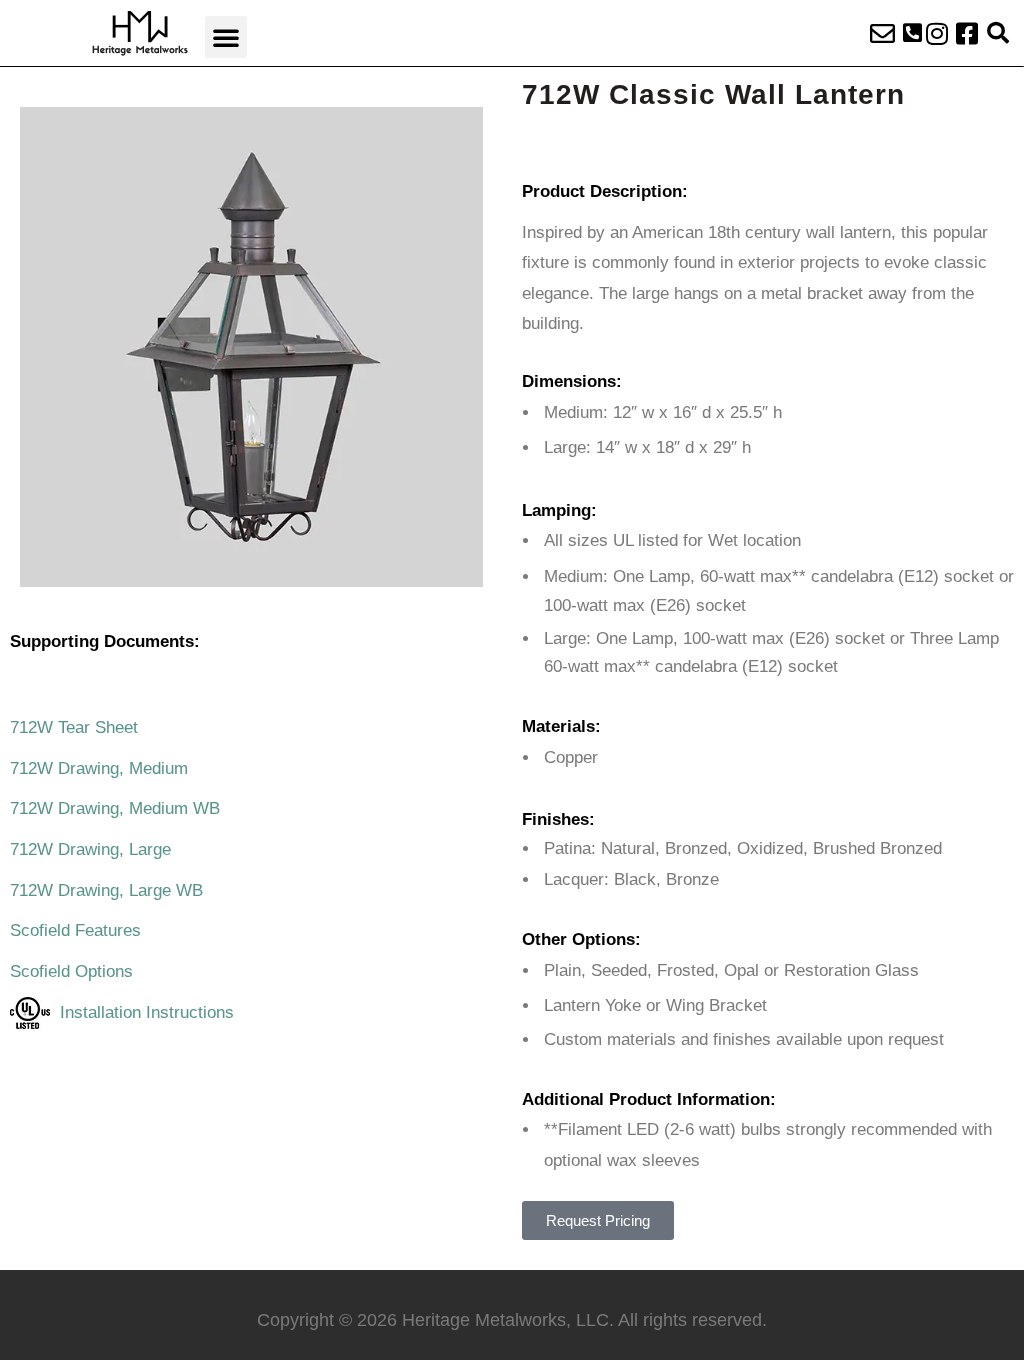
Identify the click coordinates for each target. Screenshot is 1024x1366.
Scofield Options (71, 971)
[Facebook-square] (967, 33)
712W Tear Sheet (74, 727)
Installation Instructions (142, 1012)
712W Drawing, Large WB (106, 890)
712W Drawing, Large (90, 849)
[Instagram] (937, 33)
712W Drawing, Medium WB (115, 808)
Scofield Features (75, 930)
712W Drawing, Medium (99, 768)
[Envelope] (883, 33)
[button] (226, 37)
